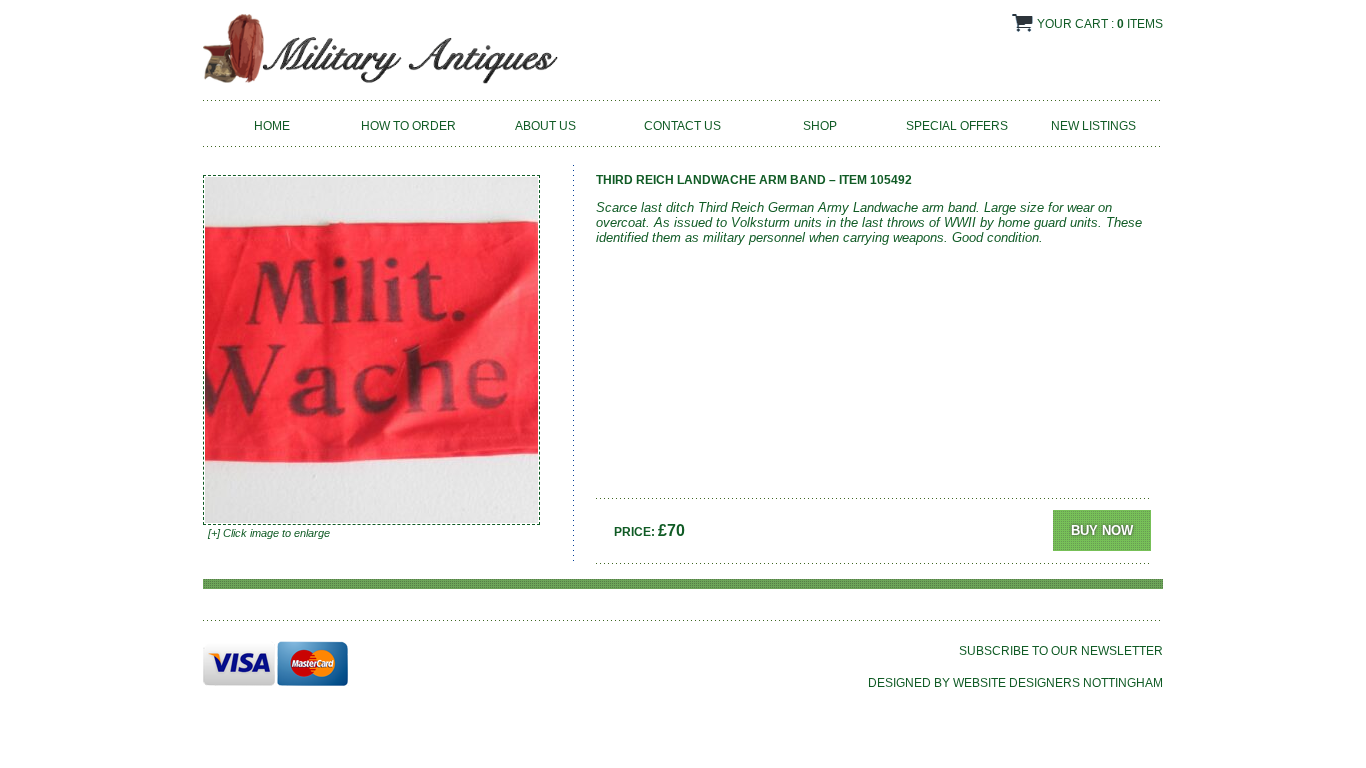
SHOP (820, 126)
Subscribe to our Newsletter (1061, 651)
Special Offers (957, 126)
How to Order (408, 126)
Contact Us (682, 126)
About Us (545, 126)
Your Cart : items (1100, 24)
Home (272, 126)
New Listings (1093, 126)
